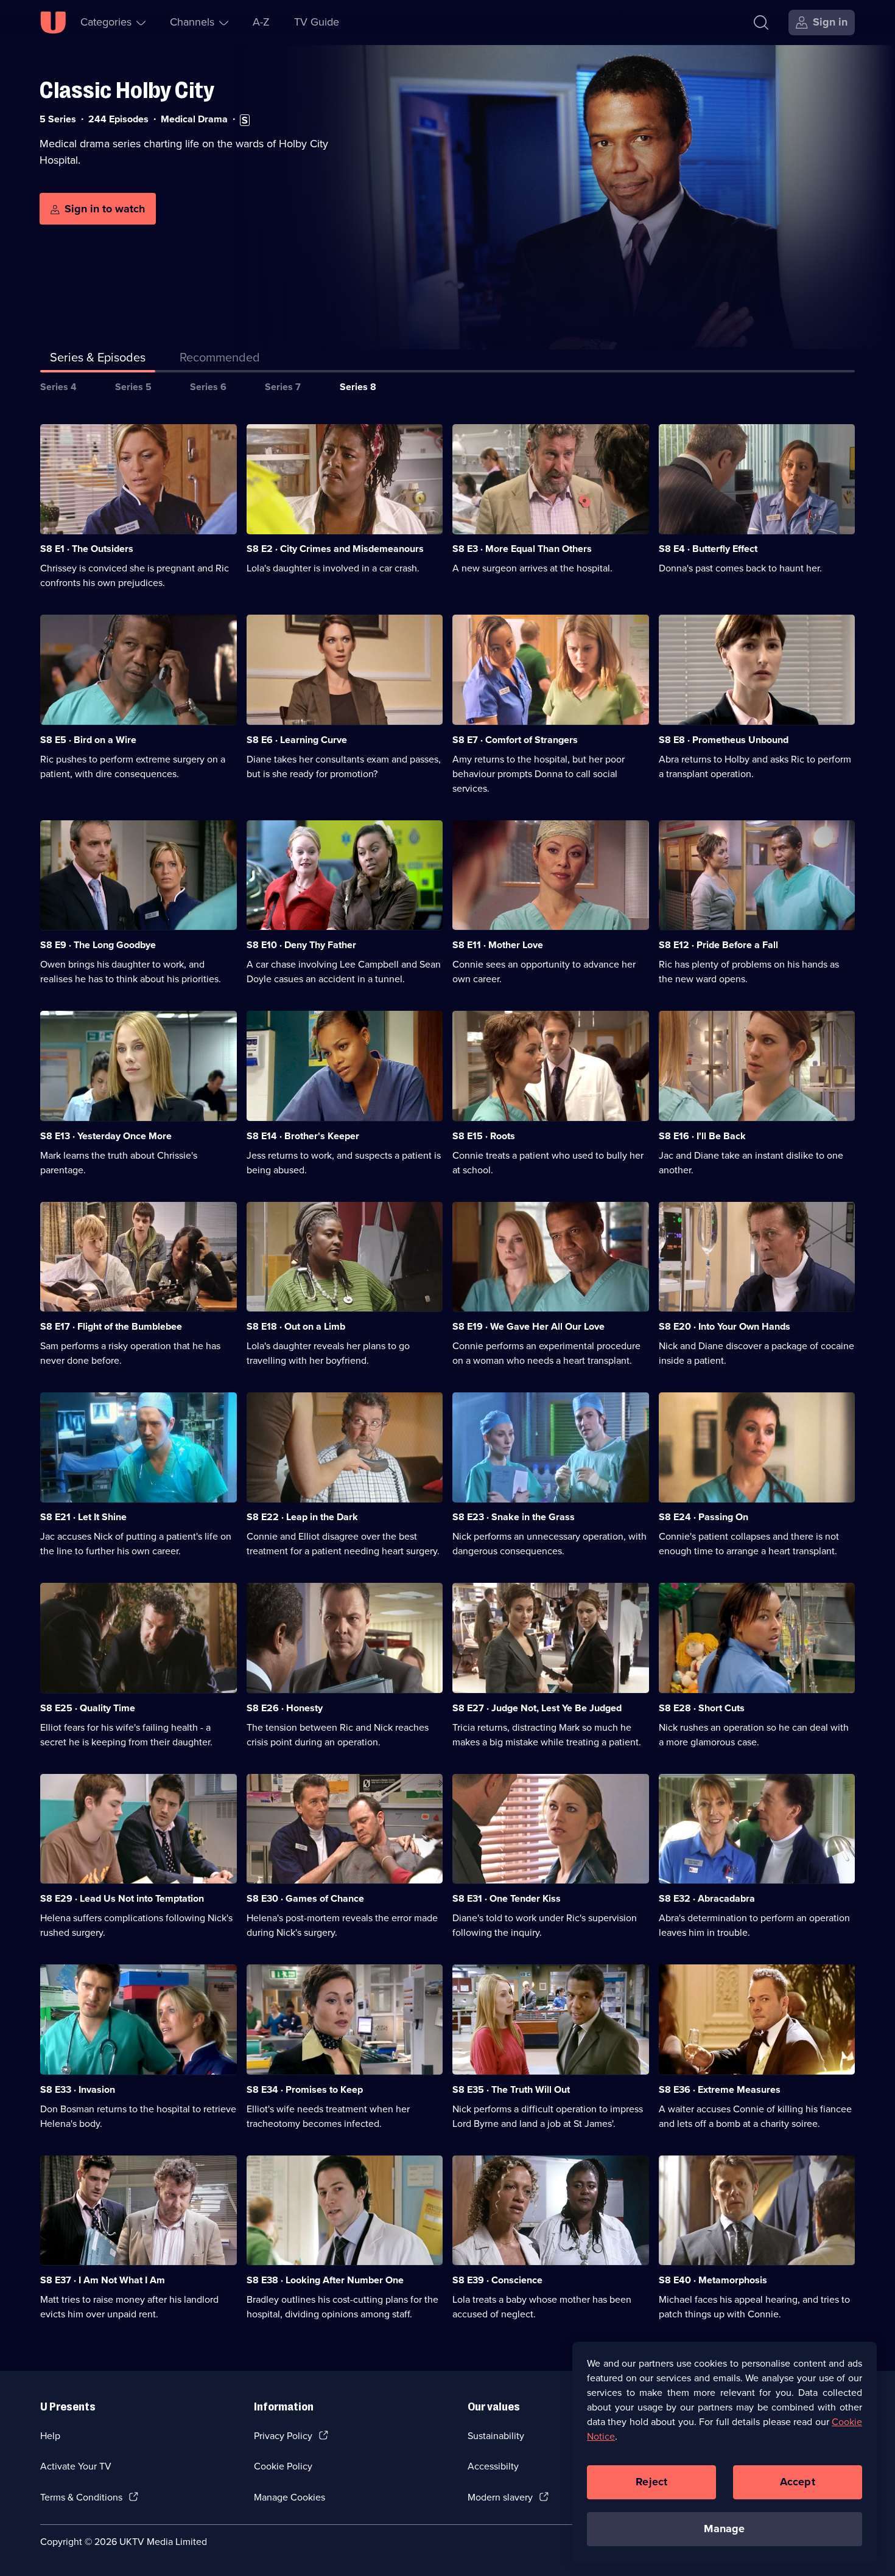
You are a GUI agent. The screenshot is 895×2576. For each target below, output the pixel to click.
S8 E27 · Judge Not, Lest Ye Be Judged (537, 1708)
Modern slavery (500, 2497)
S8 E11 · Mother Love (498, 945)
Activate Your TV (76, 2466)
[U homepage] (53, 23)
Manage (724, 2529)
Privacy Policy (283, 2436)
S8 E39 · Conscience (497, 2280)
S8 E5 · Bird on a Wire (88, 740)
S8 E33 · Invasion (78, 2089)
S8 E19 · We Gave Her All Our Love (528, 1326)
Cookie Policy (283, 2466)
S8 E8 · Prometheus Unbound (724, 740)
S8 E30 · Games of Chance (305, 1898)
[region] (725, 2452)
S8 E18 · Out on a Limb (296, 1326)
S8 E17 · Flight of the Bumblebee (111, 1326)
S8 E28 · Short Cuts (702, 1708)
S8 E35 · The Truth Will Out (511, 2089)
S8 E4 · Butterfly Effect (708, 549)
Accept (798, 2482)
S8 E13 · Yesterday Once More (106, 1136)
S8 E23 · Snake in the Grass (514, 1517)
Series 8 (358, 387)
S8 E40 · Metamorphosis (713, 2280)
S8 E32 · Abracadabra (707, 1898)
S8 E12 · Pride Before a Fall (718, 945)
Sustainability (496, 2436)
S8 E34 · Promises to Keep (305, 2089)
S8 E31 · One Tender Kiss (507, 1898)
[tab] (220, 360)
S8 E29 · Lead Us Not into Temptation (122, 1898)
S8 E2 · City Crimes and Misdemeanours (335, 549)
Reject (651, 2482)
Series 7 (283, 387)
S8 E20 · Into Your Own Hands (725, 1326)
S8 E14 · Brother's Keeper (303, 1136)
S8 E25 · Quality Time (88, 1708)
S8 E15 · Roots (484, 1136)
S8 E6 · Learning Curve (297, 740)
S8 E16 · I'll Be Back (702, 1136)
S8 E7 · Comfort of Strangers (515, 740)
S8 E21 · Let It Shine (83, 1517)
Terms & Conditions (81, 2497)
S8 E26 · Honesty (285, 1708)
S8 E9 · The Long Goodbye (98, 945)
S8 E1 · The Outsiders (87, 549)
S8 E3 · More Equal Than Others (522, 549)
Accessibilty (493, 2466)
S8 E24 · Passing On (704, 1517)
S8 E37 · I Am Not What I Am (103, 2280)
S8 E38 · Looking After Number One (325, 2280)
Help (50, 2436)
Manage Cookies (290, 2497)
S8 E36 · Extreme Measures (720, 2089)
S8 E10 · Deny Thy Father (301, 945)
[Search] (761, 23)
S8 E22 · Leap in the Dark (302, 1517)
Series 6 (208, 387)
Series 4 (58, 387)
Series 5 (133, 387)
